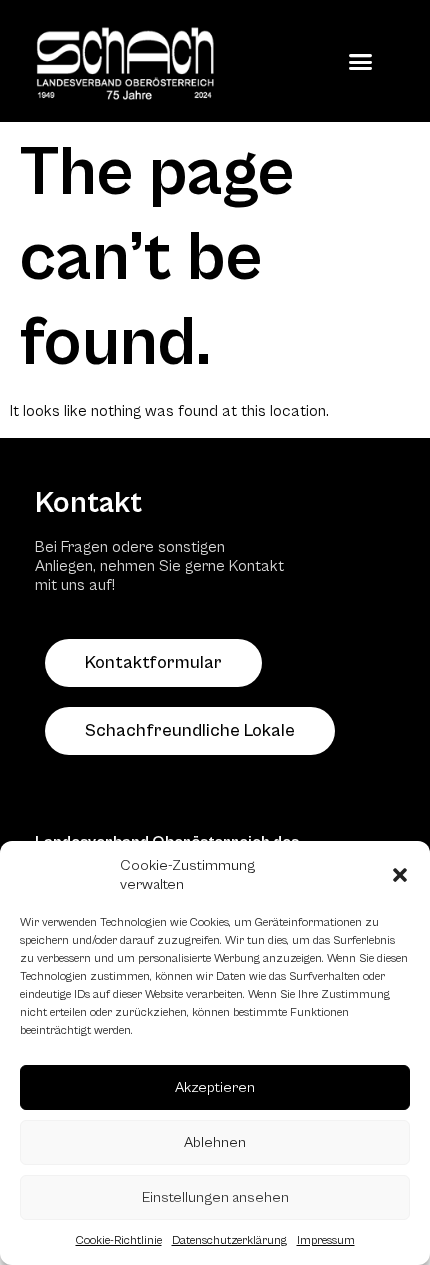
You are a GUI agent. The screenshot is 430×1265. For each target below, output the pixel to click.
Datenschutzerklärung (229, 1240)
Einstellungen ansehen (215, 1197)
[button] (400, 875)
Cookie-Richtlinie (119, 1240)
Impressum (326, 1240)
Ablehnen (215, 1142)
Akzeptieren (215, 1087)
